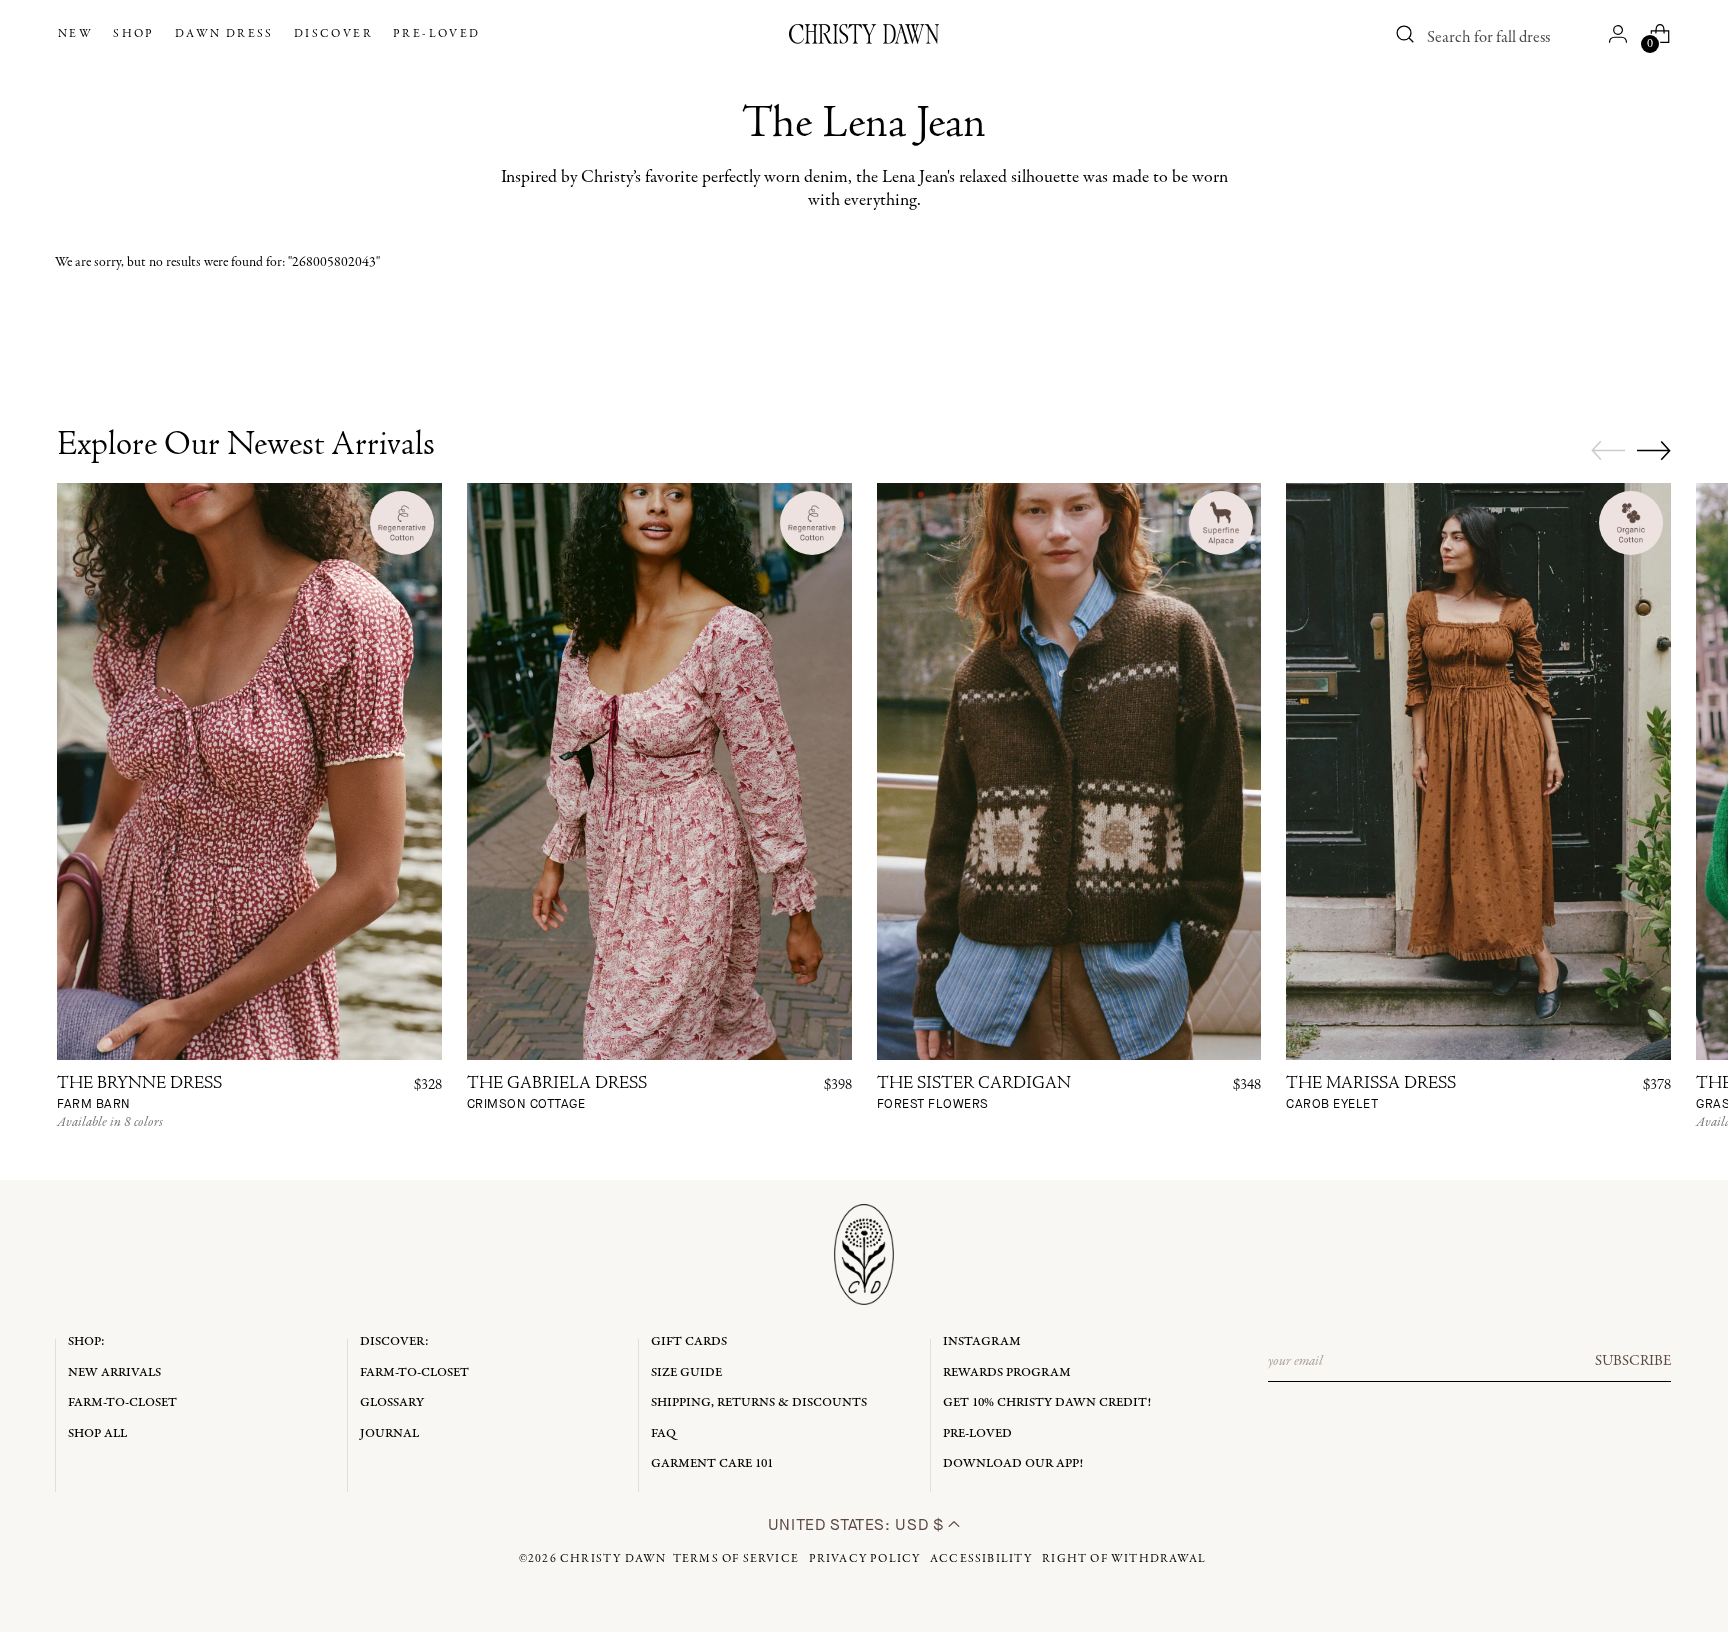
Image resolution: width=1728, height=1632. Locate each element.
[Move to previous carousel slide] (1608, 451)
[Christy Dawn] (864, 34)
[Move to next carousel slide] (1654, 450)
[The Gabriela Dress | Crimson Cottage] (659, 771)
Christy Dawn (613, 1559)
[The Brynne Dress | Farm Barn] (249, 771)
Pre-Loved (977, 1433)
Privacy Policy (865, 1559)
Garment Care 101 (712, 1463)
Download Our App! (1013, 1463)
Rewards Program (1007, 1372)
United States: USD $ (858, 1524)
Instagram (982, 1341)
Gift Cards (689, 1341)
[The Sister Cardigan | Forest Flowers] (1069, 771)
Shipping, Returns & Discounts (759, 1402)
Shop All (97, 1433)
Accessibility (981, 1559)
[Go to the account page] (1618, 34)
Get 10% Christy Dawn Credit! (1047, 1402)
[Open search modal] (1406, 34)
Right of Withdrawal (1124, 1559)
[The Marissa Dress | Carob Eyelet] (1478, 771)
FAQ (663, 1433)
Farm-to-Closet (122, 1402)
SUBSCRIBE (1633, 1361)
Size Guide (686, 1372)
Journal (389, 1433)
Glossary (392, 1402)
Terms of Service (736, 1559)
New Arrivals (114, 1372)
